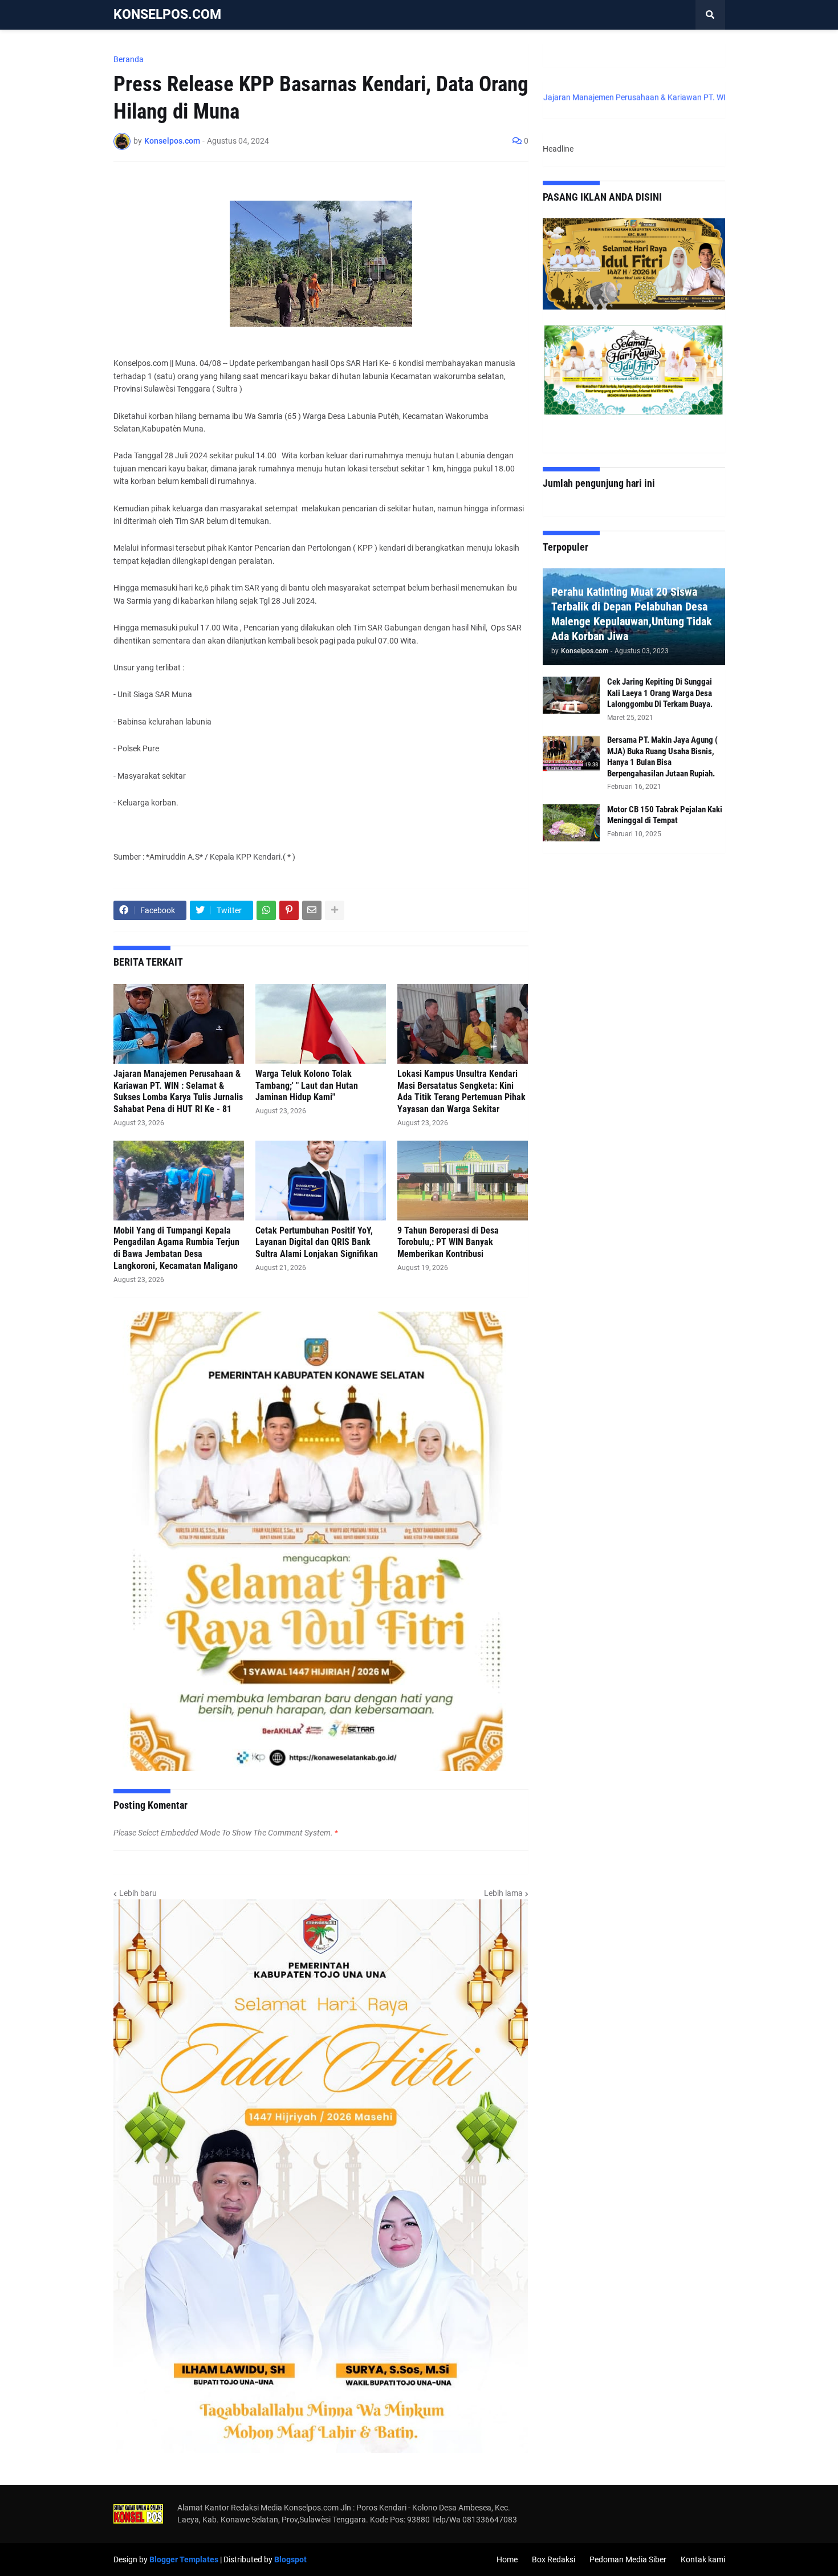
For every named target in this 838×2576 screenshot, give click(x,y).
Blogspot (290, 2559)
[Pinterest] (289, 910)
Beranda (129, 59)
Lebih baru (138, 1893)
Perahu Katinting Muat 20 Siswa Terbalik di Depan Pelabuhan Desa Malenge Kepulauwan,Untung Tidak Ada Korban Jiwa (632, 614)
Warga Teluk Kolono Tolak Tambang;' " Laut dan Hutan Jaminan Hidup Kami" (307, 1086)
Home (507, 2559)
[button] (710, 15)
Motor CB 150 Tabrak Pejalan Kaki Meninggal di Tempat (665, 815)
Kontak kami (703, 2559)
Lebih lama (503, 1893)
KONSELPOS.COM (167, 15)
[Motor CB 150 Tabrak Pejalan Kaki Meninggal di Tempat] (571, 823)
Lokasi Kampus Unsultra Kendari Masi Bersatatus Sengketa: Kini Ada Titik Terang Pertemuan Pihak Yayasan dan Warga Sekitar (461, 1091)
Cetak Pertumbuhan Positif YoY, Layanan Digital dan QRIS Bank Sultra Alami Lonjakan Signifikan (317, 1242)
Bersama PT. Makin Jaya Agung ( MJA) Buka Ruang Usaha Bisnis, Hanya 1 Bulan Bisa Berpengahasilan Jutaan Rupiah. (662, 757)
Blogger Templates (184, 2559)
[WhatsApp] (266, 910)
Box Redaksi (554, 2559)
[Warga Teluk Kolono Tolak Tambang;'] (321, 1024)
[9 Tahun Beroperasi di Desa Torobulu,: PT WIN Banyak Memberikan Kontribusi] (463, 1181)
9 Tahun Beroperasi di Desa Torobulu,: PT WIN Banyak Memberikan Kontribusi (448, 1242)
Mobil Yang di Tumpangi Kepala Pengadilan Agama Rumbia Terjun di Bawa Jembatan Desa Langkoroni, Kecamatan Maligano (176, 1248)
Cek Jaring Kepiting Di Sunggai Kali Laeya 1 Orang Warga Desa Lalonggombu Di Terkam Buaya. (660, 693)
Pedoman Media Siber (628, 2559)
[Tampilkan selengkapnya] (335, 910)
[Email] (312, 910)
